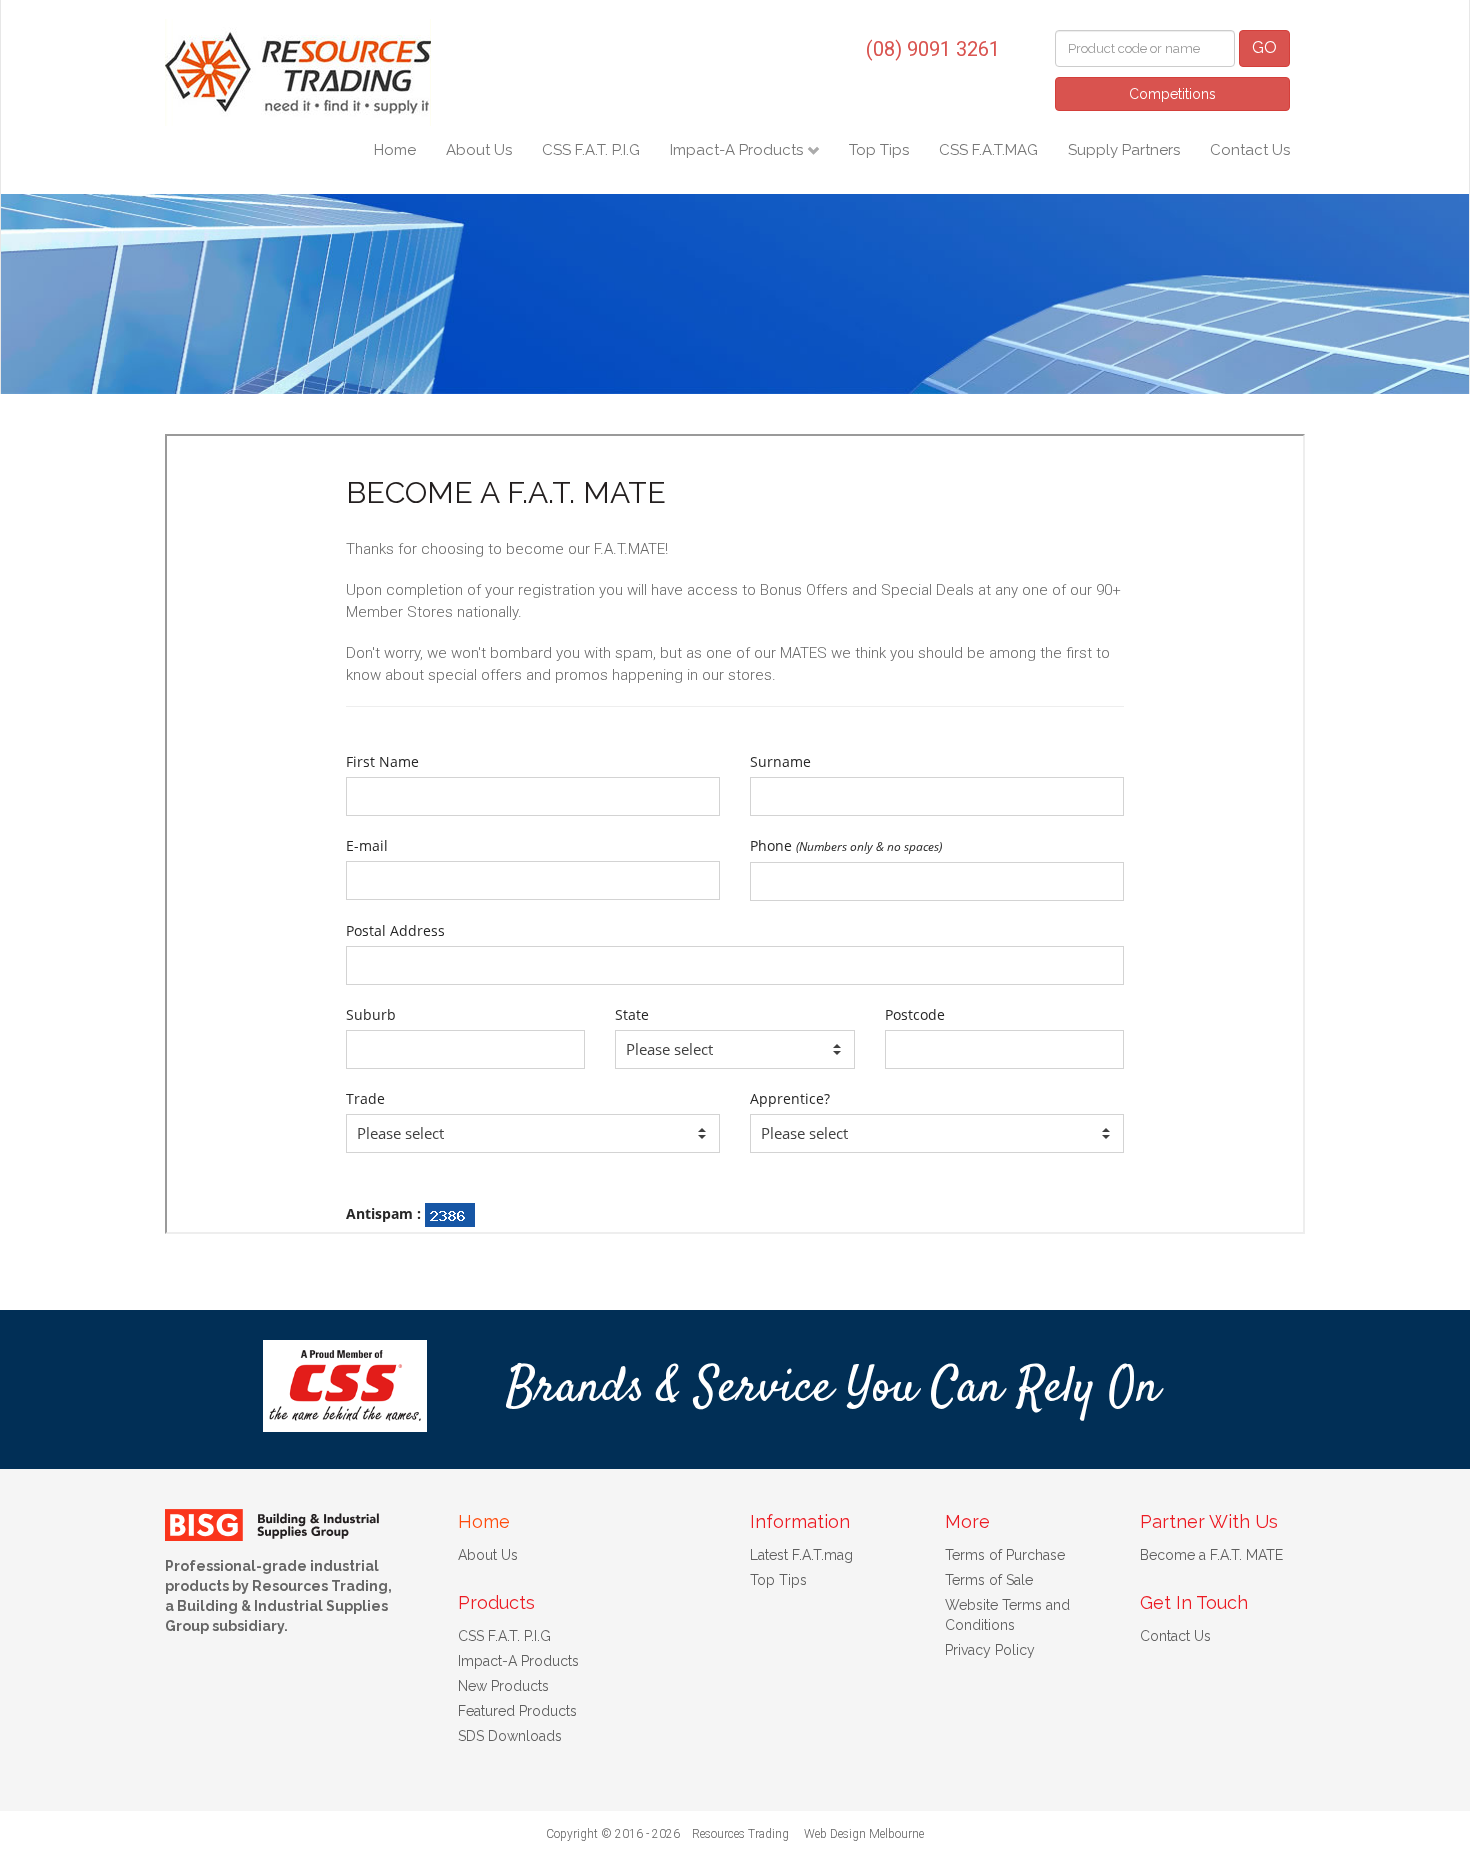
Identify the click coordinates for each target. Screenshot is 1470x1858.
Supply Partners (1124, 150)
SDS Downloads (510, 1736)
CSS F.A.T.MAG (988, 150)
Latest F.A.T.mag (801, 1555)
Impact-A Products (738, 150)
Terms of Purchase (1005, 1555)
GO (1264, 47)
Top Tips (879, 150)
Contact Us (1250, 150)
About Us (479, 150)
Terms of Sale (989, 1580)
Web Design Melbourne (864, 1834)
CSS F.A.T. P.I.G (591, 150)
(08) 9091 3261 (933, 49)
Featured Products (517, 1711)
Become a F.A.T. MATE (1211, 1555)
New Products (503, 1686)
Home (395, 150)
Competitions (1172, 94)
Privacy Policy (990, 1650)
